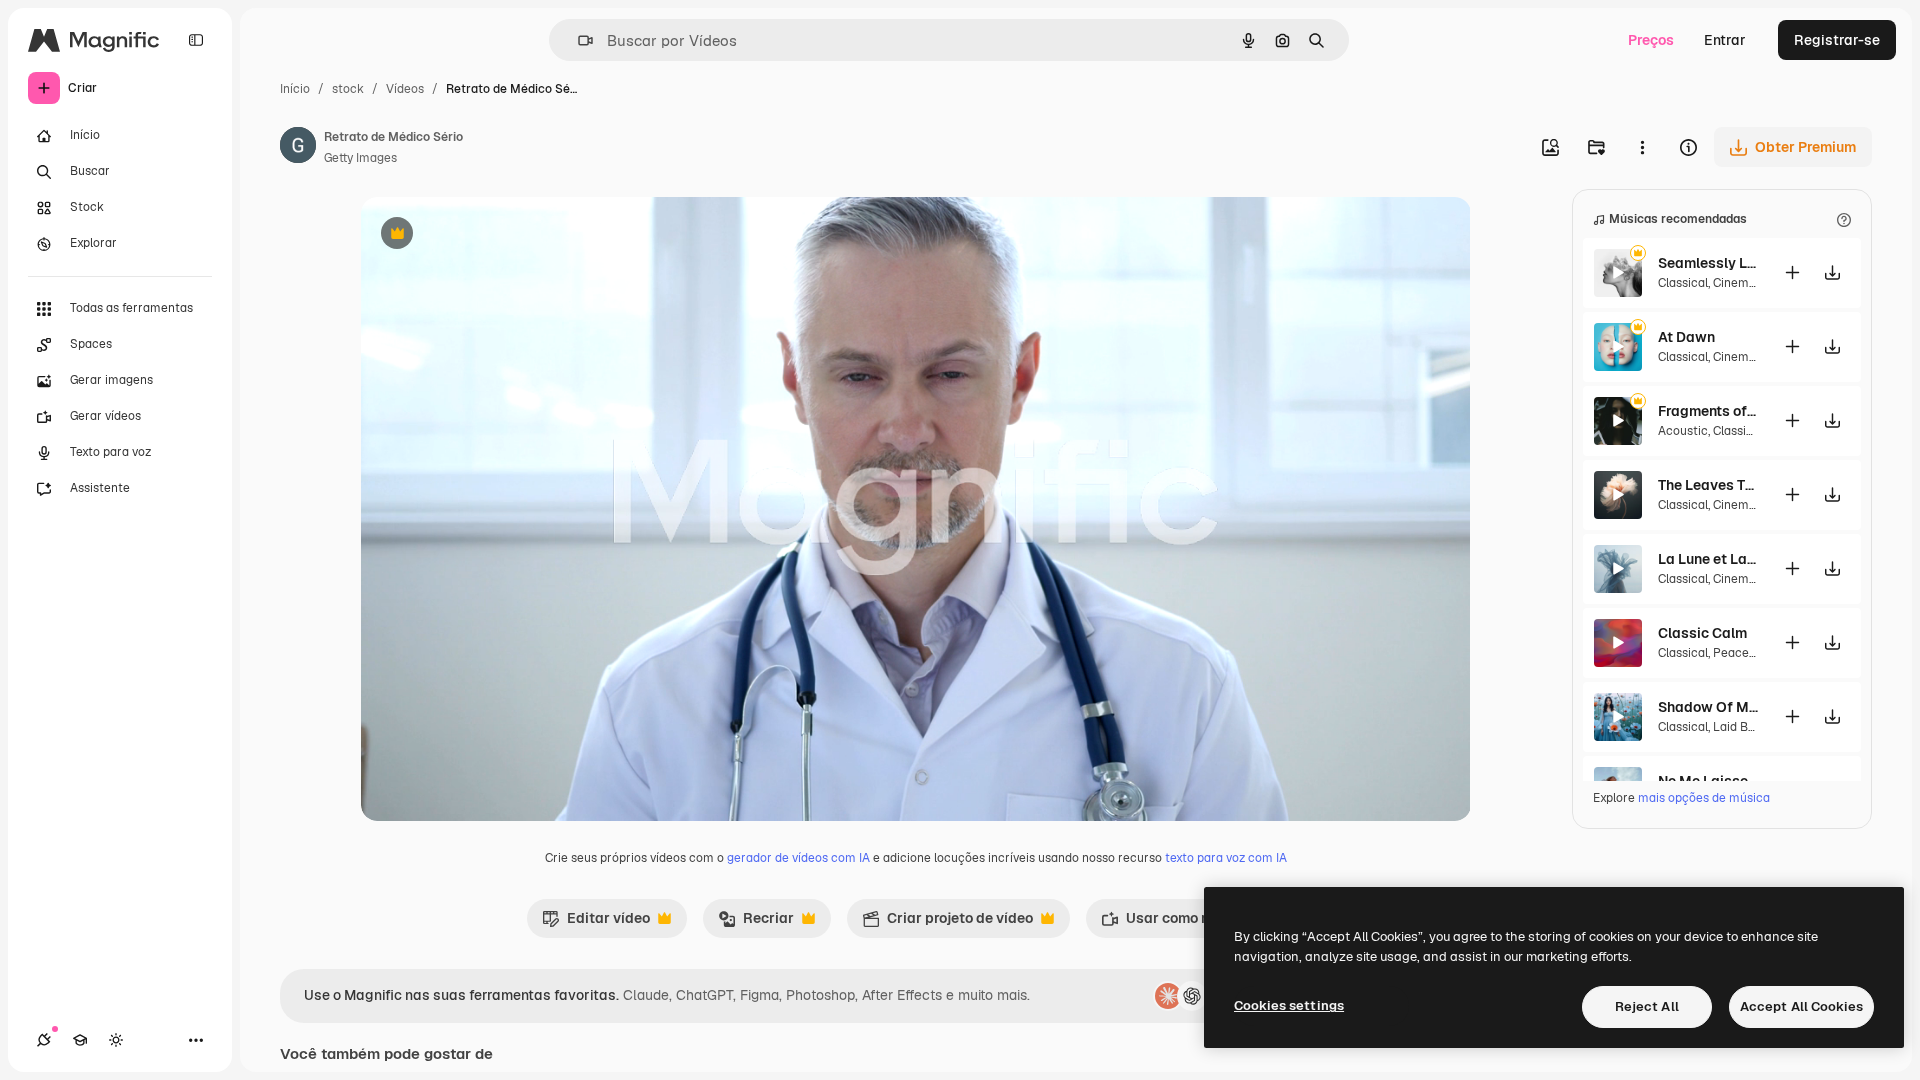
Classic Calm (1702, 633)
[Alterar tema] (116, 1040)
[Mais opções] (1642, 147)
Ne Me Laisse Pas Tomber (1708, 781)
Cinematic (1742, 283)
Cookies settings (1289, 1005)
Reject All (1647, 1006)
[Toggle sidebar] (196, 40)
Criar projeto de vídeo (947, 923)
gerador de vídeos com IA (798, 858)
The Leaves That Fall (1708, 485)
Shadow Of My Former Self (1708, 707)
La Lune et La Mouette (1708, 559)
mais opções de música (1704, 798)
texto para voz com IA (1226, 858)
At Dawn (1686, 337)
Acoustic (1683, 431)
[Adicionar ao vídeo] (1792, 272)
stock (348, 89)
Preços (1651, 40)
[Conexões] (44, 1040)
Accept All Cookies (1801, 1006)
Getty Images (360, 158)
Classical (1683, 283)
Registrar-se (1837, 40)
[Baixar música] (1832, 272)
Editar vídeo (596, 923)
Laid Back (1741, 727)
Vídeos (405, 89)
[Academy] (80, 1040)
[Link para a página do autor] (298, 148)
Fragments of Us (1708, 411)
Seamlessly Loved (1708, 263)
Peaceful (1738, 653)
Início (295, 89)
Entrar (1725, 40)
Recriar (756, 923)
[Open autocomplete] (577, 40)
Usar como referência (1185, 923)
